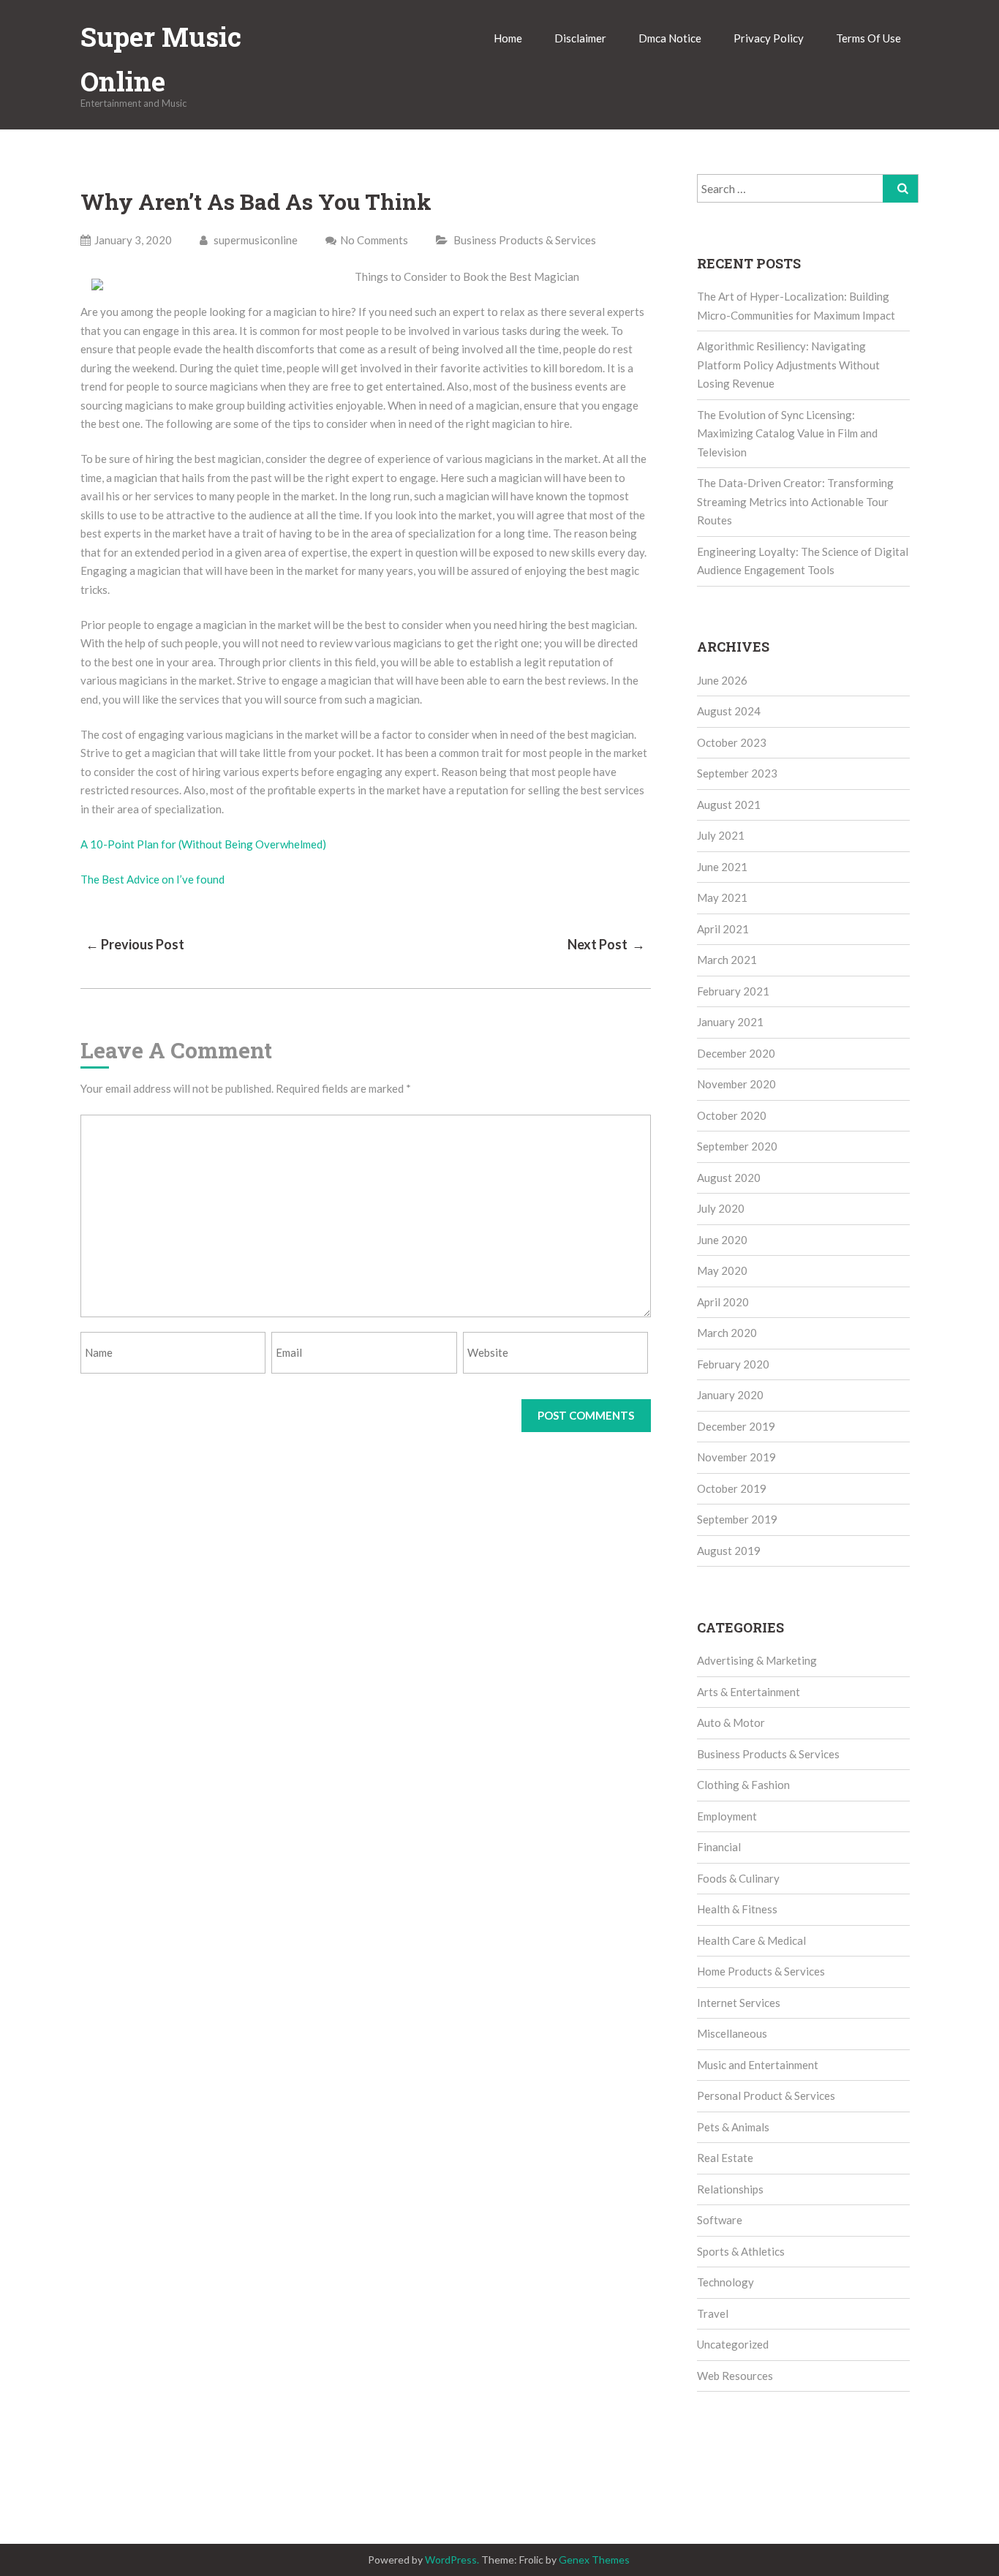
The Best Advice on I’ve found (152, 879)
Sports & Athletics (741, 2251)
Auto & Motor (731, 1722)
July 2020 (721, 1208)
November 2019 (736, 1457)
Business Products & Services (525, 240)
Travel (713, 2313)
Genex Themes (594, 2560)
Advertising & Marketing (757, 1660)
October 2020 (732, 1115)
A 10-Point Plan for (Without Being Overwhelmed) (203, 844)
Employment (727, 1816)
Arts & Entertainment (749, 1692)
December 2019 (736, 1426)
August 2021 (729, 805)
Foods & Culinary (738, 1878)
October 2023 (732, 742)
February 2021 (733, 991)
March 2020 (727, 1333)
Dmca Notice (670, 38)
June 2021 (722, 867)
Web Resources (735, 2376)
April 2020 (723, 1302)
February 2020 (733, 1364)
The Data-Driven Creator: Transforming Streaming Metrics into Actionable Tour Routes (795, 501)
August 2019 (729, 1551)
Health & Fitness (737, 1909)
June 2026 (722, 680)
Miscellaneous (732, 2033)
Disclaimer (580, 38)
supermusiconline (255, 240)
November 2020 (736, 1084)
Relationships (730, 2189)
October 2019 (732, 1488)
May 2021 (722, 897)
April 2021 (723, 929)
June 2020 (722, 1240)
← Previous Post (135, 944)
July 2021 (721, 835)
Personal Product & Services (766, 2095)
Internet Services (739, 2003)
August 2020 (729, 1178)
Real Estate (725, 2158)
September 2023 (737, 773)
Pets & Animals (733, 2127)
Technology (725, 2282)
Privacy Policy (769, 38)
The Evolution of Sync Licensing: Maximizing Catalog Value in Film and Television (787, 433)
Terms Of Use (868, 38)
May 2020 (722, 1270)
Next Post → (606, 944)
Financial (719, 1847)
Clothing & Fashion (743, 1785)
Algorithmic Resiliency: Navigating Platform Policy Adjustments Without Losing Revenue (788, 365)
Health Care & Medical (751, 1940)
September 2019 (737, 1519)
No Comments (374, 240)
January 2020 (730, 1395)
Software (720, 2220)
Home (508, 38)
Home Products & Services (761, 1971)
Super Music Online (161, 59)
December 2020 (736, 1053)
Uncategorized (733, 2344)
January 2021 (730, 1022)
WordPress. (452, 2560)
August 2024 (729, 711)
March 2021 (727, 960)
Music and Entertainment (758, 2065)
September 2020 (737, 1146)
